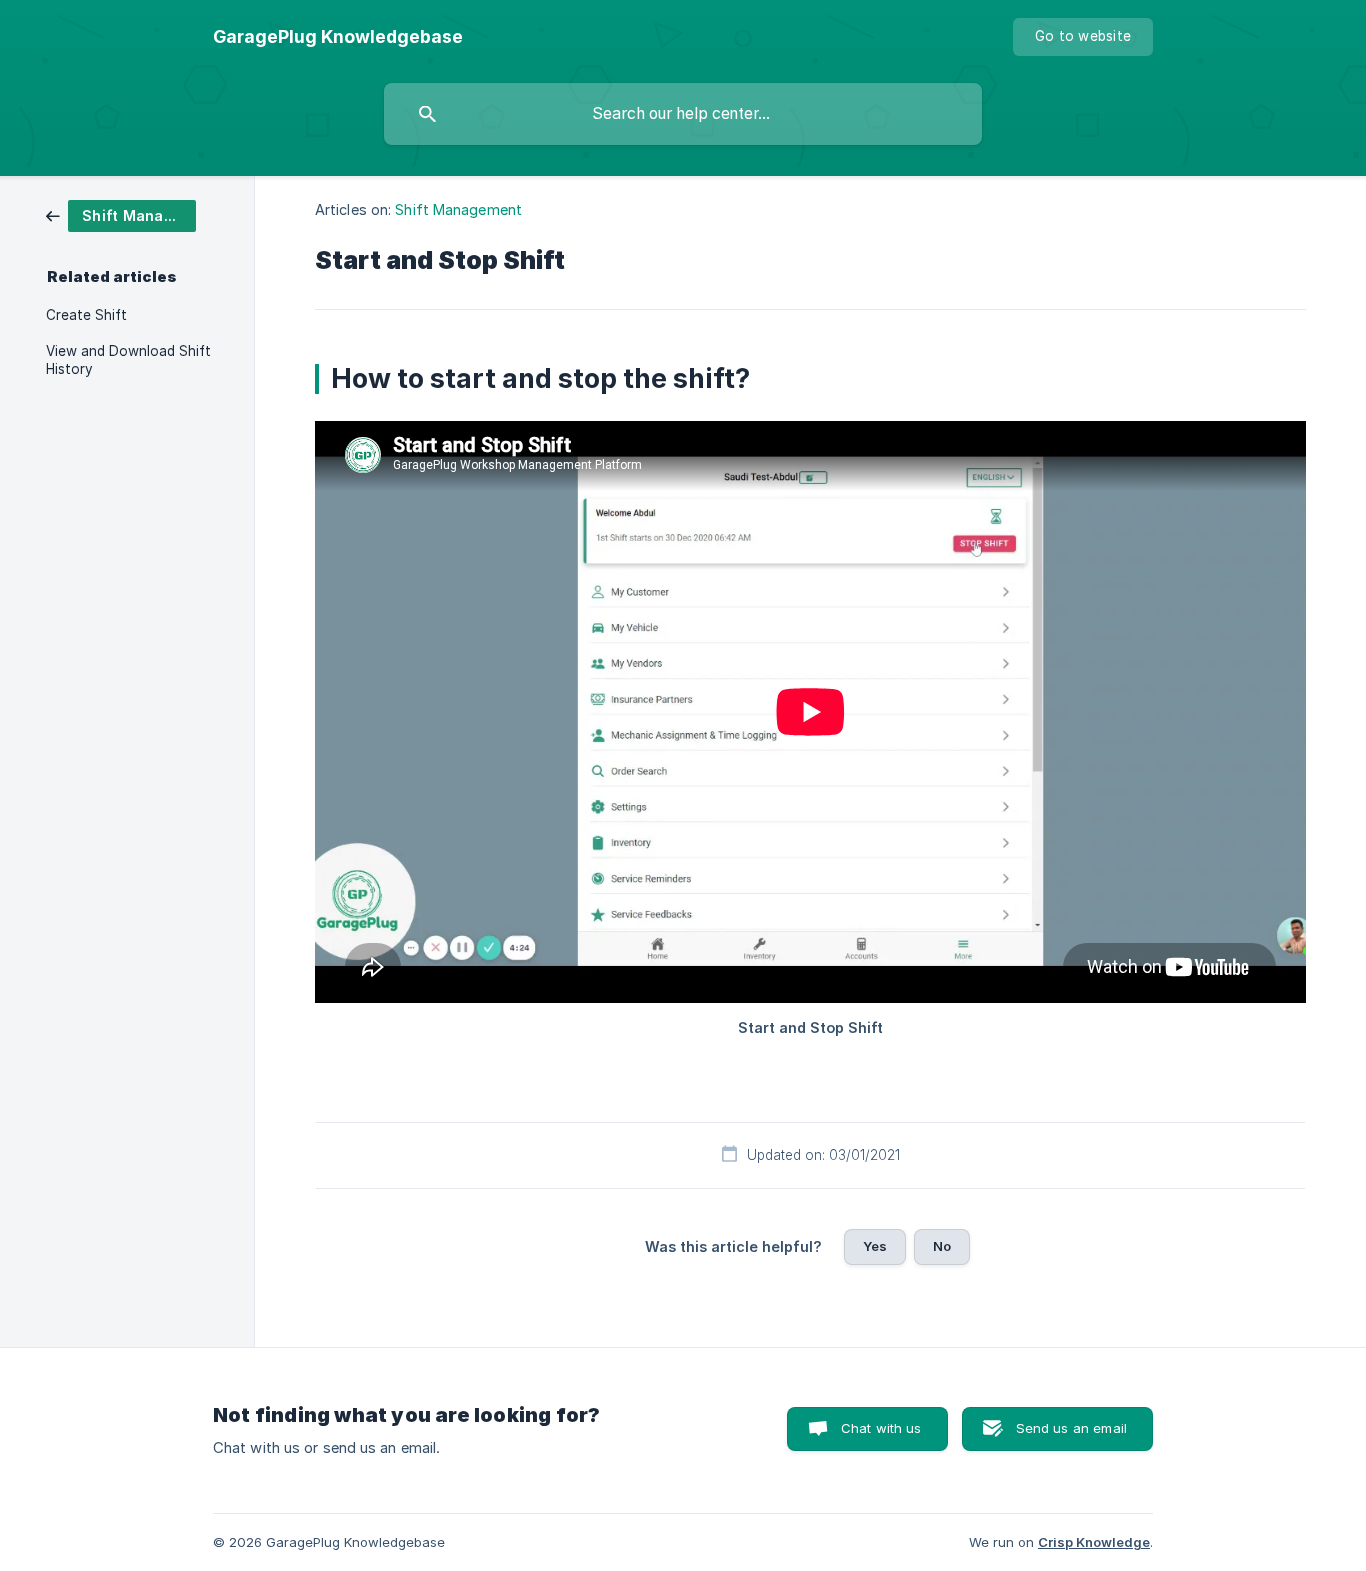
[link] (121, 214)
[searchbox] (683, 114)
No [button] (942, 1246)
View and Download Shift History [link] (128, 360)
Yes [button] (875, 1246)
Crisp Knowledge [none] (1094, 1542)
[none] (338, 37)
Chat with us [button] (881, 1428)
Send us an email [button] (1071, 1428)
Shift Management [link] (458, 209)
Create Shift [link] (86, 315)
